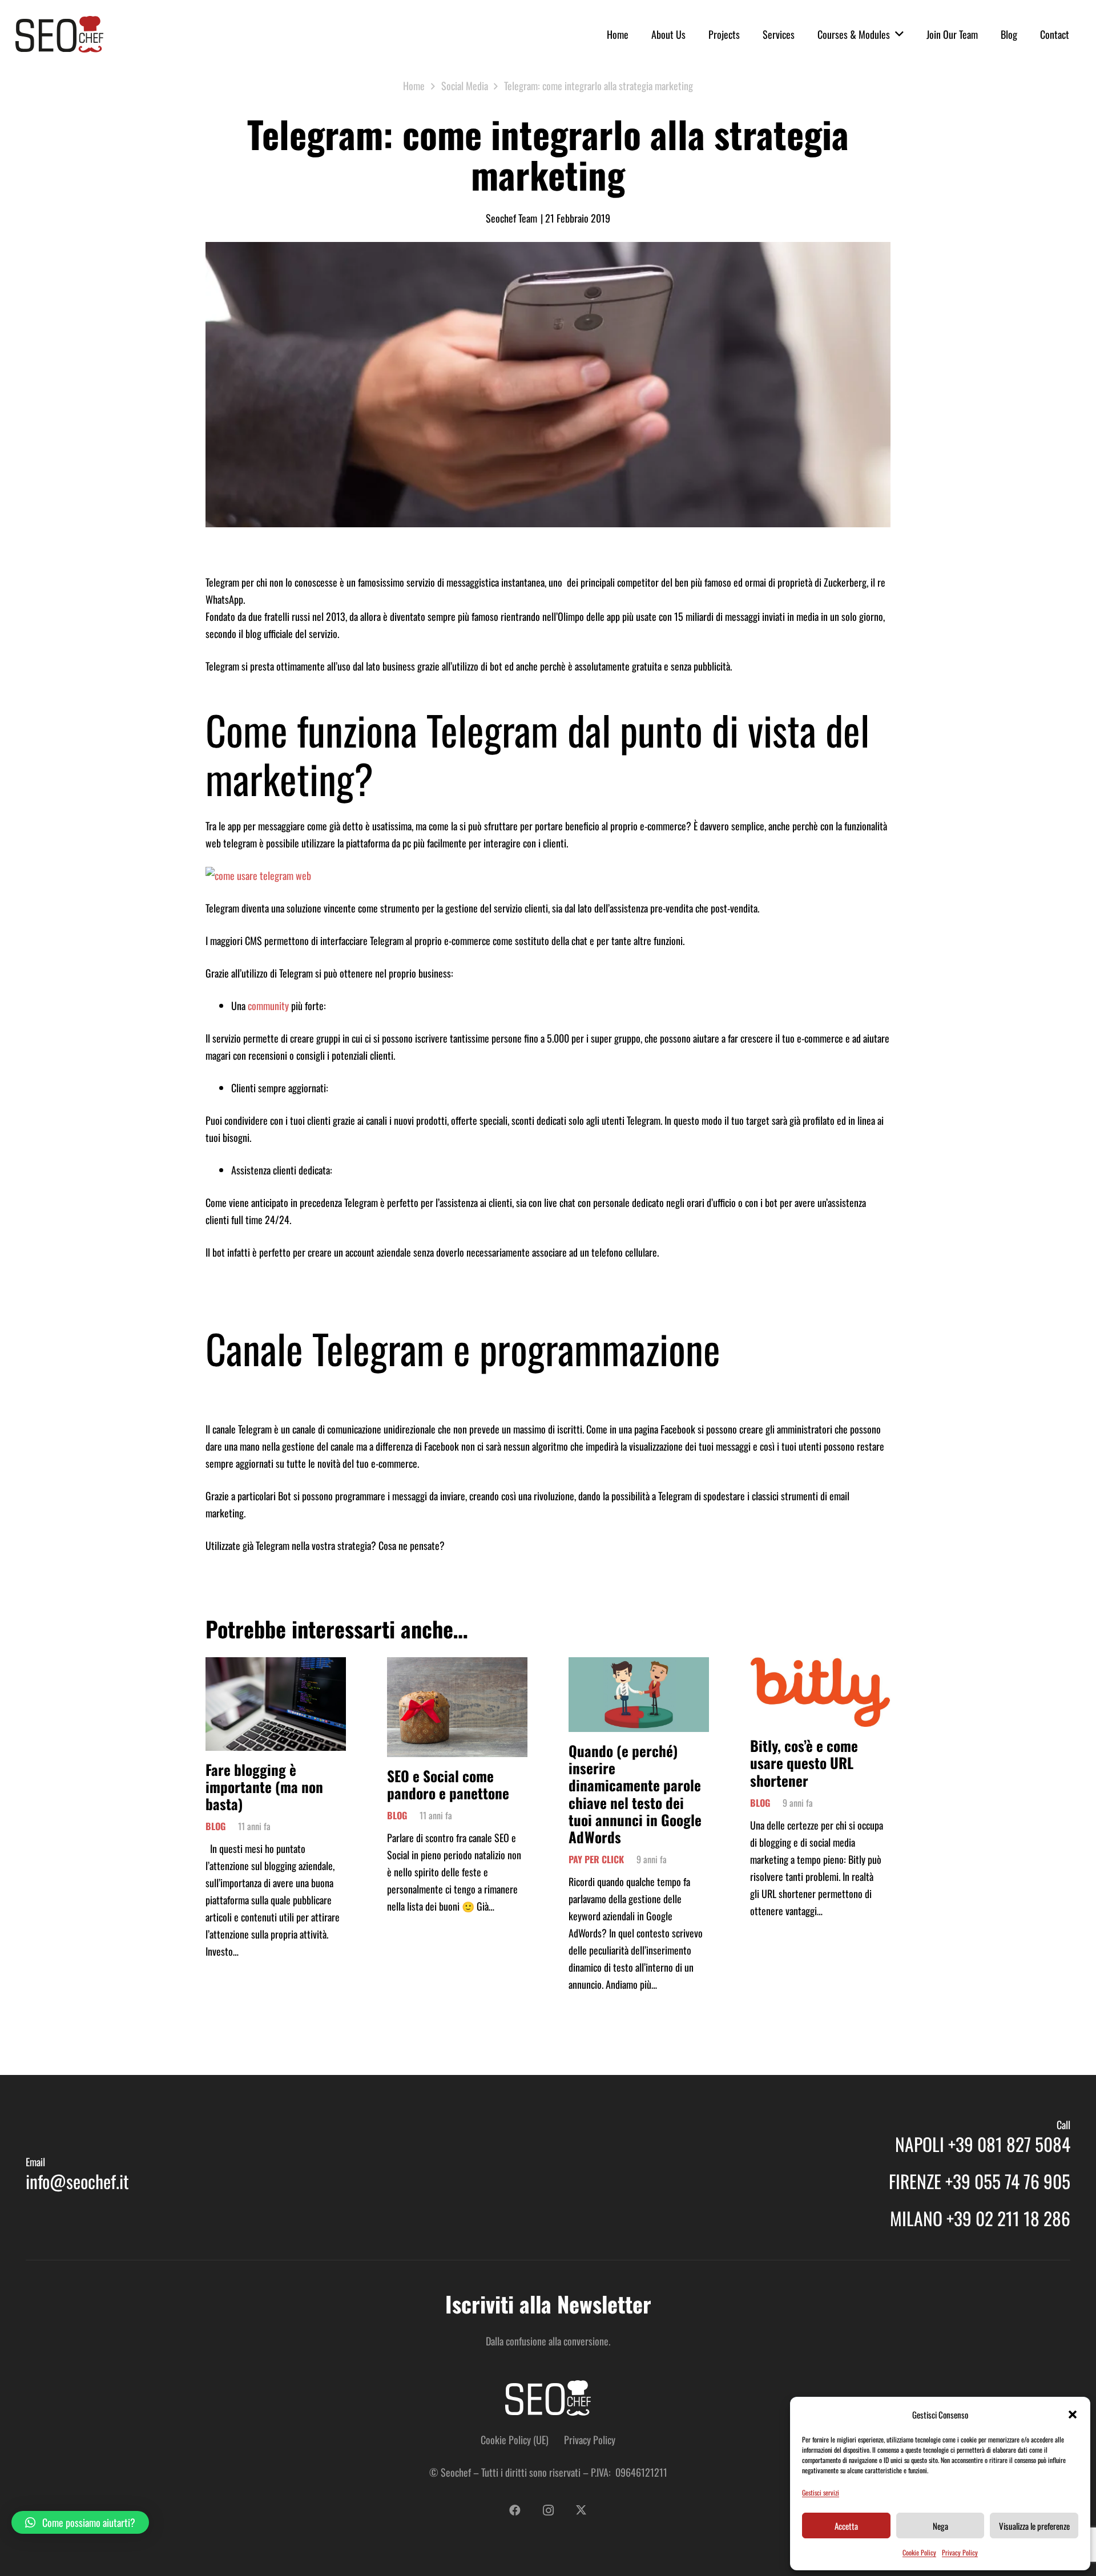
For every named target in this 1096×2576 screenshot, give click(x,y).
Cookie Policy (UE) (515, 2440)
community (268, 1006)
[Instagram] (548, 2510)
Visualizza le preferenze (1034, 2526)
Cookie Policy (919, 2552)
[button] (1073, 2415)
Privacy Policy (960, 2552)
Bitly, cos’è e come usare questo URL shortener (804, 1763)
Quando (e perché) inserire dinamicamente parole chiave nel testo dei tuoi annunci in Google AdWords (635, 1794)
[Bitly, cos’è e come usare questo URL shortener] (820, 1666)
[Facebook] (515, 2510)
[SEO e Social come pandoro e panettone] (457, 1666)
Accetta (846, 2526)
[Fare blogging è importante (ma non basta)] (276, 1666)
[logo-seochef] (59, 34)
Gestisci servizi (821, 2492)
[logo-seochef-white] (548, 2398)
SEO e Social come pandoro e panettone (448, 1784)
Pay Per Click (596, 1859)
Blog (215, 1826)
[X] (581, 2510)
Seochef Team (511, 218)
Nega (940, 2526)
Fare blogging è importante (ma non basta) (264, 1786)
